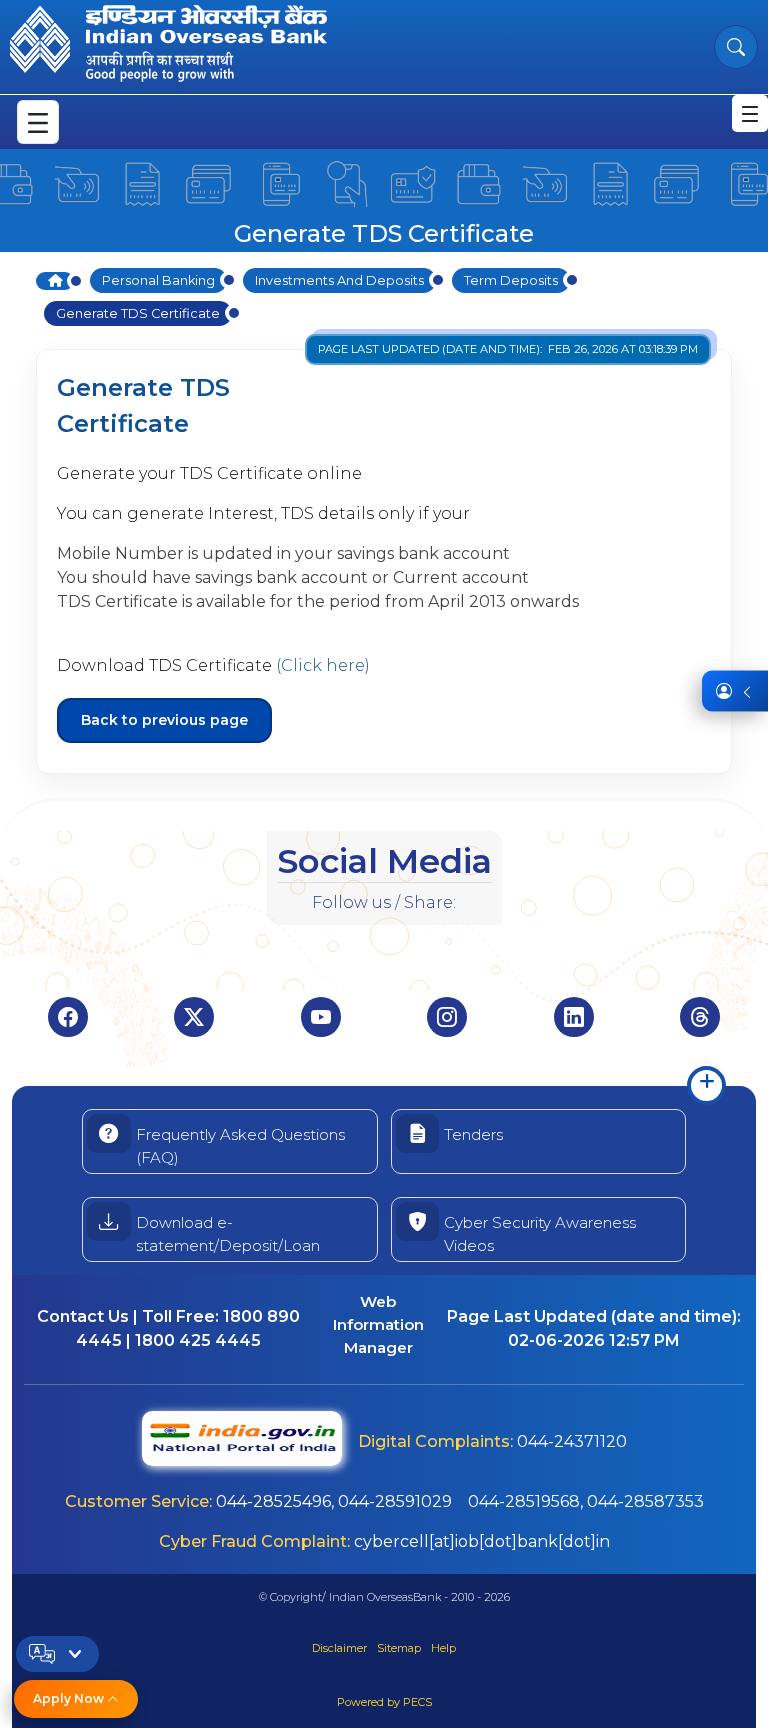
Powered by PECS (384, 1702)
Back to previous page (164, 720)
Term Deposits (511, 280)
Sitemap (399, 1648)
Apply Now (70, 1698)
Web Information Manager (378, 1324)
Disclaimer (339, 1648)
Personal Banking (158, 280)
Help (443, 1648)
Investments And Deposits (339, 280)
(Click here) (323, 665)
